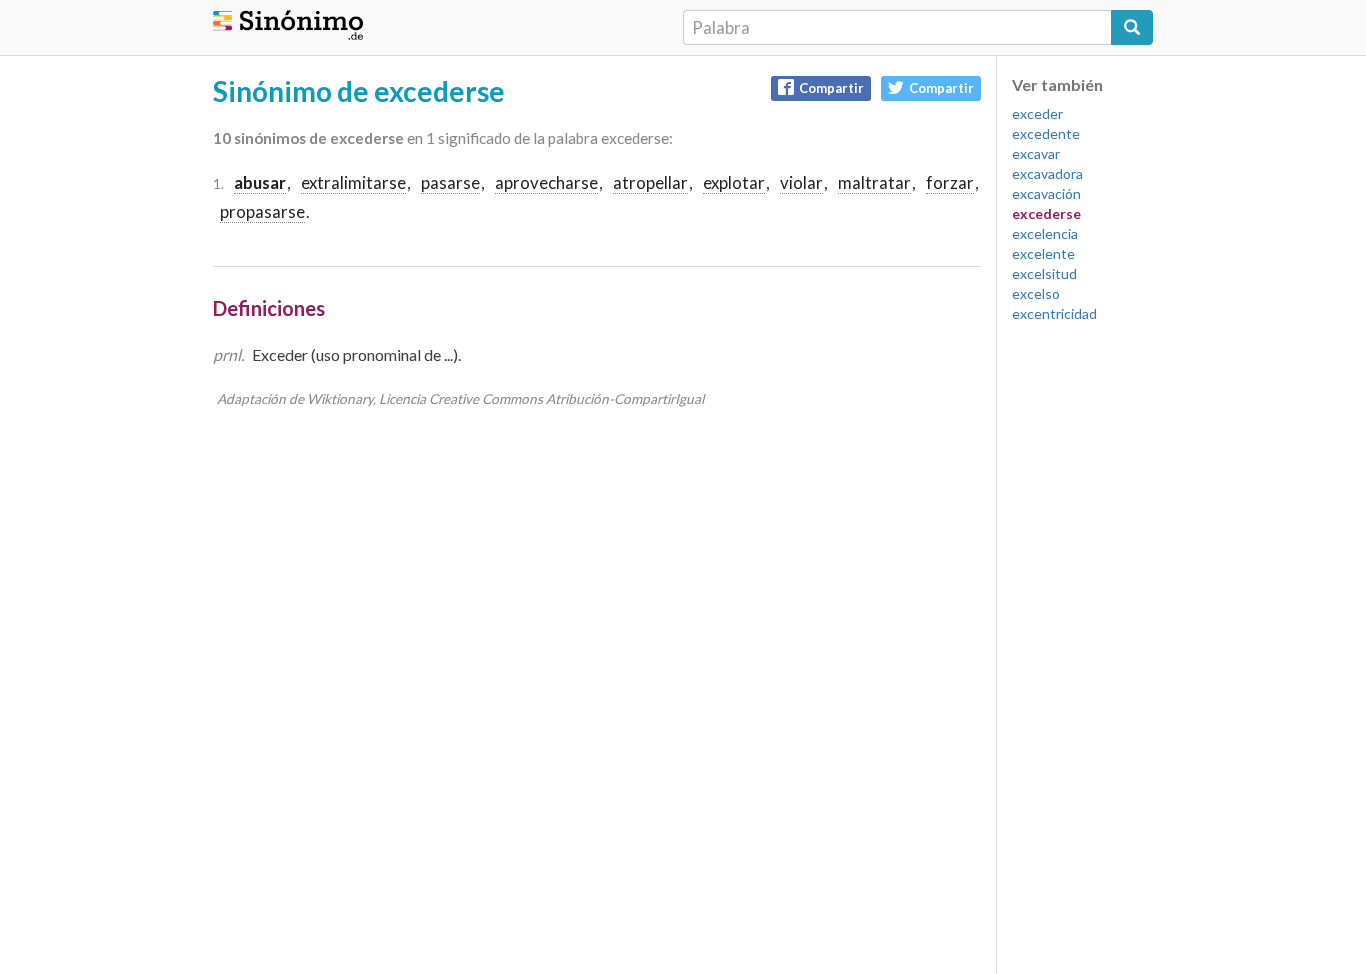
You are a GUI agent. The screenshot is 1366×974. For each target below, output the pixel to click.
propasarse (262, 211)
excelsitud (1044, 273)
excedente (1046, 133)
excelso (1036, 293)
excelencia (1045, 233)
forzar (950, 182)
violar (801, 182)
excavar (1036, 153)
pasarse (450, 182)
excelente (1043, 253)
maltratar (874, 182)
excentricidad (1054, 313)
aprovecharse (546, 182)
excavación (1046, 193)
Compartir (831, 88)
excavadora (1047, 173)
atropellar (650, 182)
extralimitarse (353, 182)
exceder (1037, 113)
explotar (734, 182)
